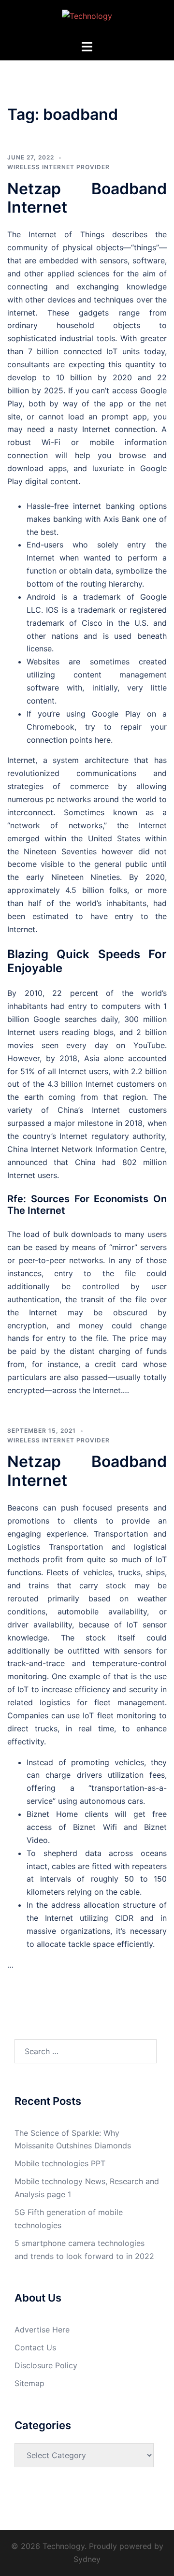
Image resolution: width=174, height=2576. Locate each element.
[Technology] (87, 19)
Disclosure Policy (46, 2365)
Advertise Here (42, 2330)
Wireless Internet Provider (58, 167)
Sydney (87, 2559)
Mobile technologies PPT (60, 2163)
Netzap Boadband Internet (87, 198)
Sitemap (29, 2383)
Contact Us (35, 2347)
